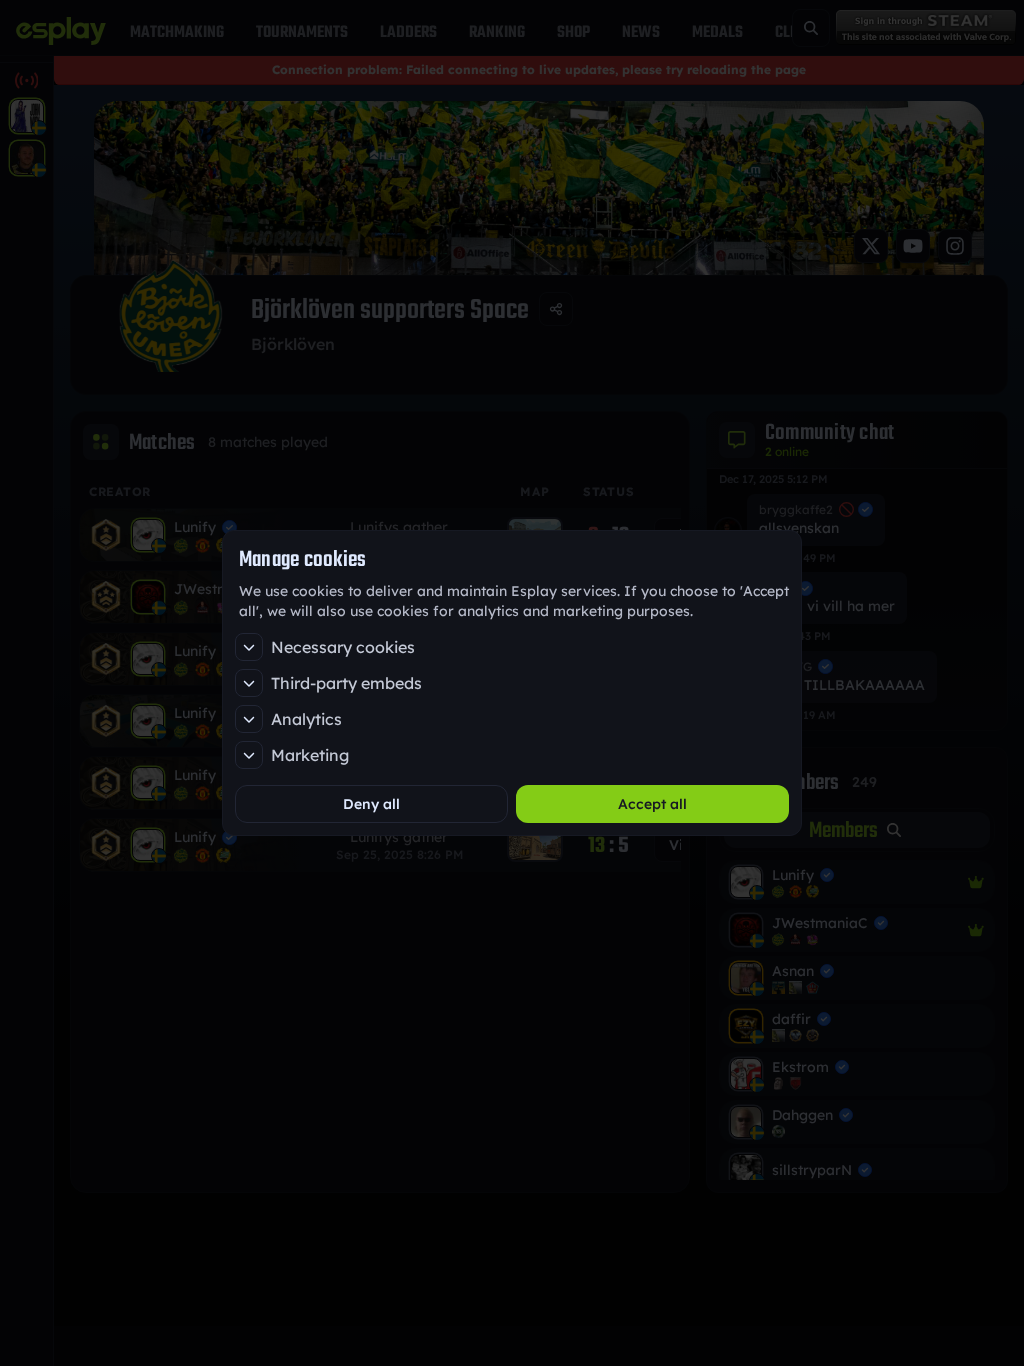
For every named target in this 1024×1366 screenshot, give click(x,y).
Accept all (652, 804)
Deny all (371, 804)
